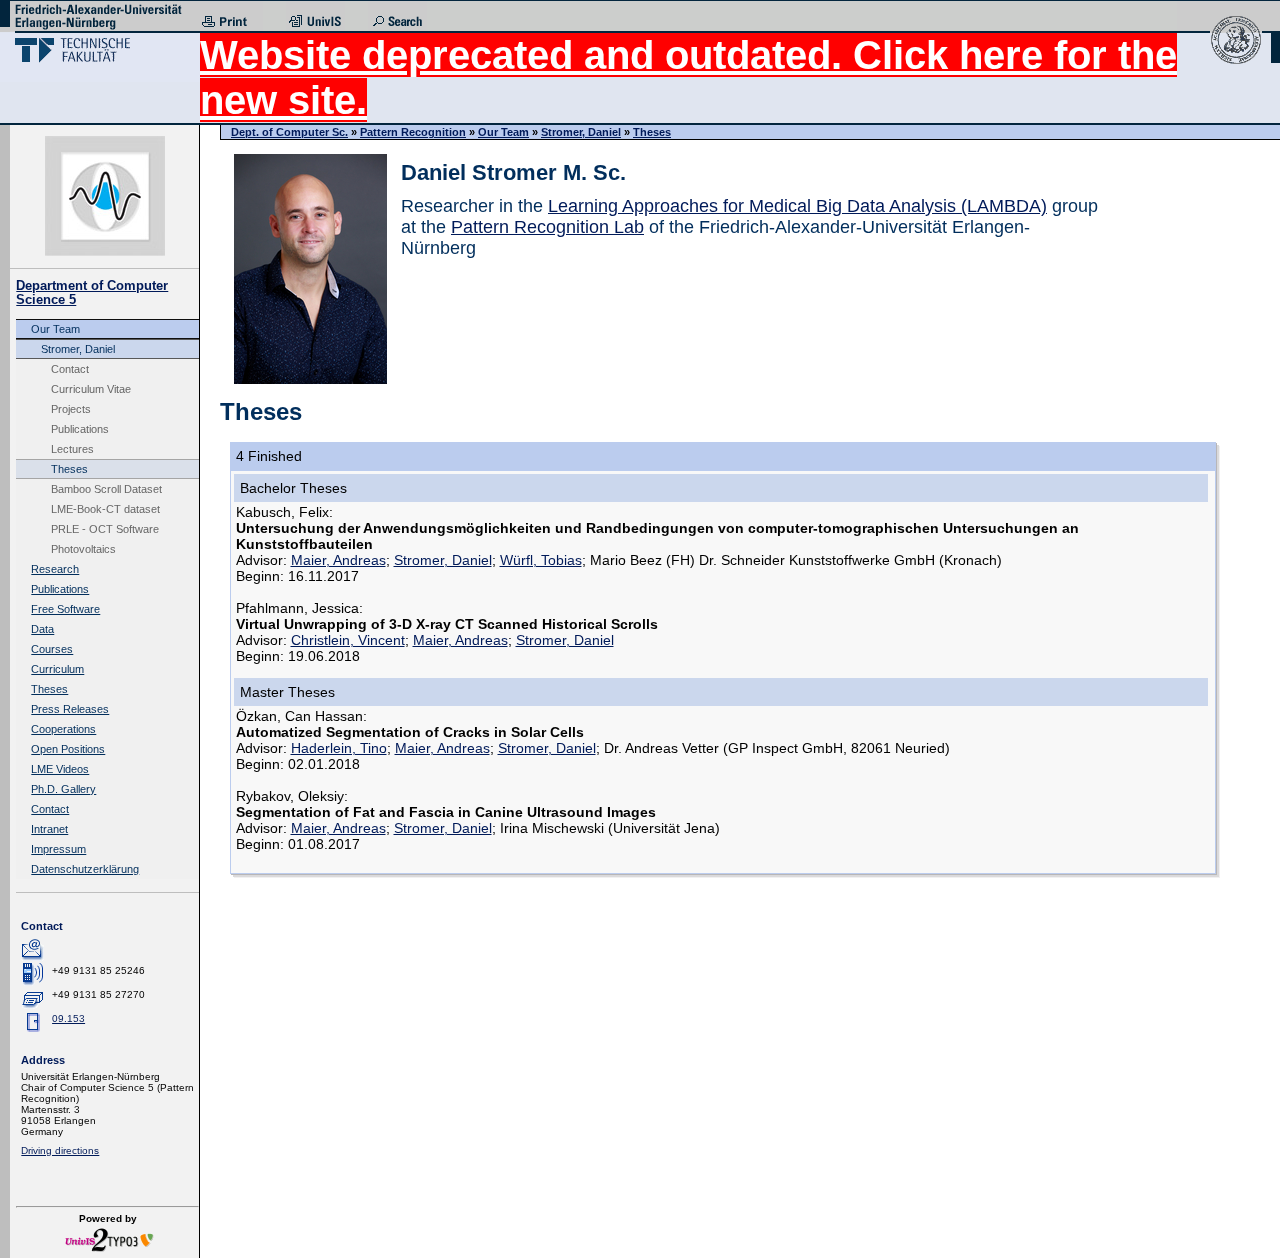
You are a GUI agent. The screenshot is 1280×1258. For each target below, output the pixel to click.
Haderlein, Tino (339, 748)
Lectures (72, 449)
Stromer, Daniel (78, 349)
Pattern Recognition (413, 132)
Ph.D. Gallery (63, 789)
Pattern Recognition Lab (547, 227)
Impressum (58, 849)
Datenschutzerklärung (85, 869)
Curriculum (57, 669)
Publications (80, 429)
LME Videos (60, 769)
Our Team (55, 329)
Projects (71, 409)
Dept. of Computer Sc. (289, 132)
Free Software (65, 609)
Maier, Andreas (338, 560)
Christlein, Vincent (348, 640)
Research (55, 569)
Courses (52, 649)
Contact (70, 369)
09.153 (68, 1018)
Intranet (49, 829)
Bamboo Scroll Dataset (106, 489)
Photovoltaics (83, 549)
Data (42, 629)
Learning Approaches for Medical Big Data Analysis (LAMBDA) (797, 206)
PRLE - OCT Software (105, 529)
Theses (69, 469)
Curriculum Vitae (91, 389)
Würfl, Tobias (541, 560)
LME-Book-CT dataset (105, 509)
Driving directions (60, 1150)
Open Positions (68, 749)
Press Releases (70, 709)
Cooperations (63, 729)
